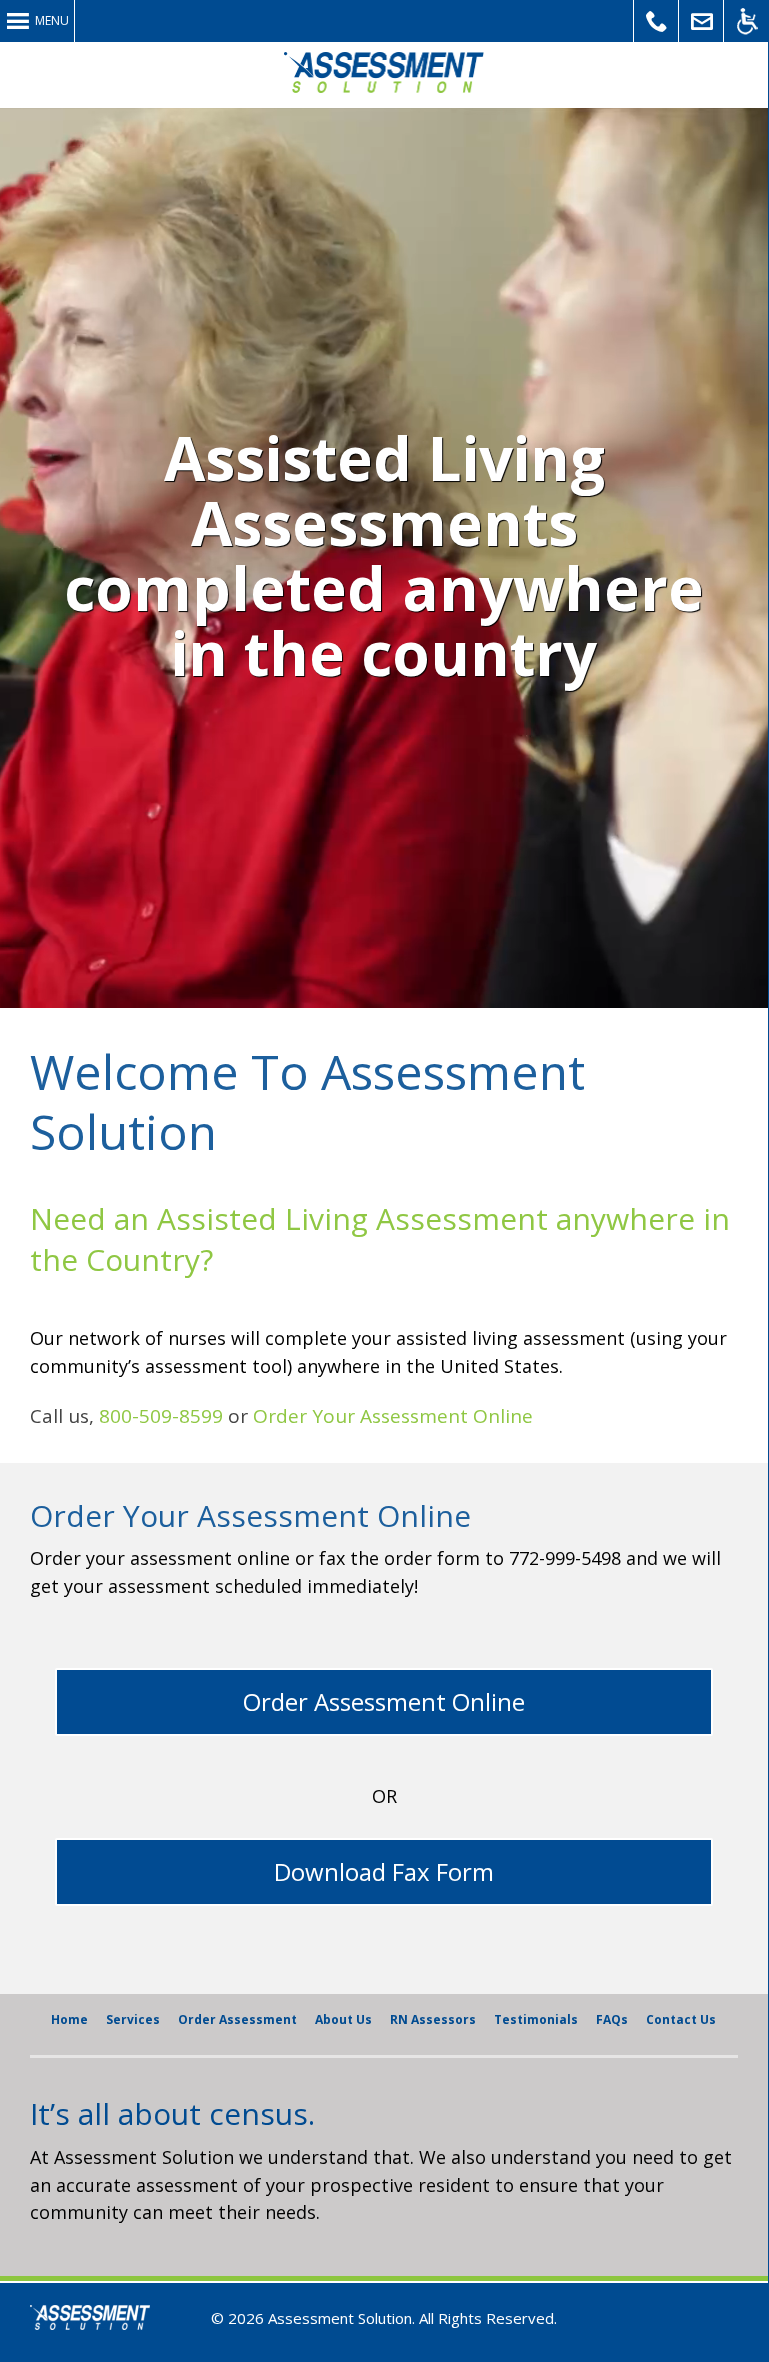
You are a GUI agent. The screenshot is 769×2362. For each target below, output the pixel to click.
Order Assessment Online (384, 1701)
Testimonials (536, 2019)
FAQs (612, 2019)
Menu (52, 20)
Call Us (656, 21)
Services (133, 2019)
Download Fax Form (384, 1871)
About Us (343, 2019)
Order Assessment (237, 2019)
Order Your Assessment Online (393, 1416)
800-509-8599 (161, 1416)
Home (69, 2019)
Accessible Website (746, 21)
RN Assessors (433, 2019)
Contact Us (701, 21)
